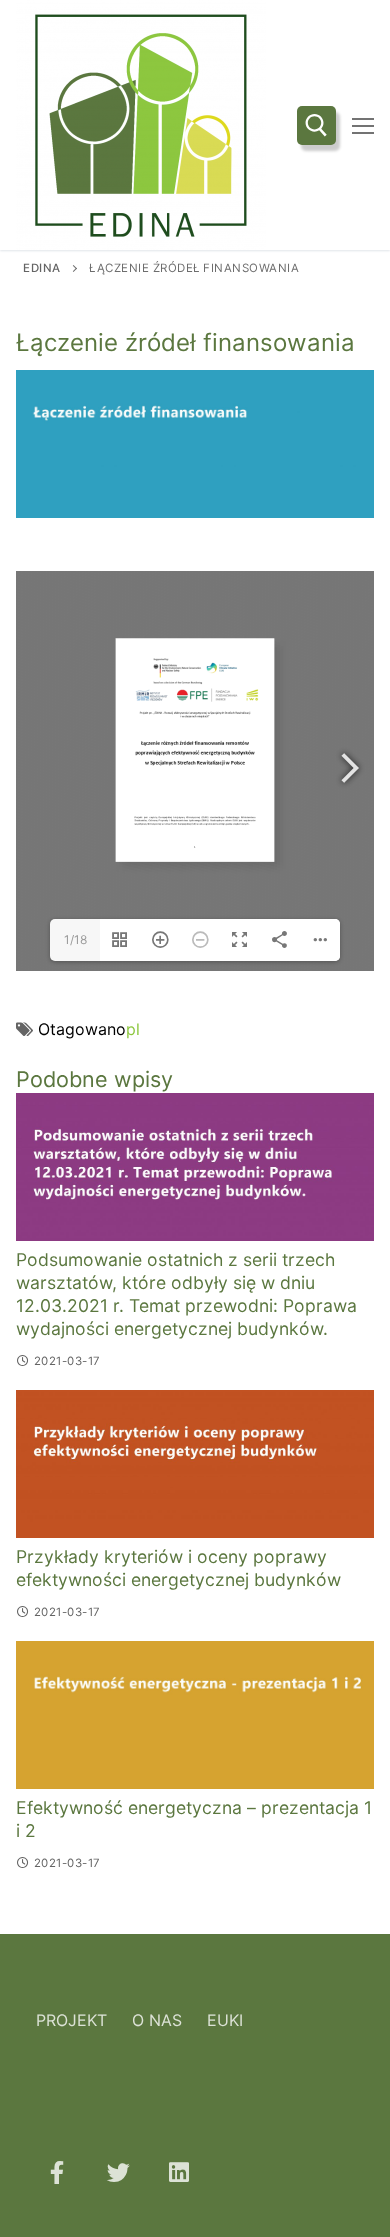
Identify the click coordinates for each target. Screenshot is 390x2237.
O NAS (157, 2020)
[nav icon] (363, 125)
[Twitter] (117, 2171)
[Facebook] (56, 2171)
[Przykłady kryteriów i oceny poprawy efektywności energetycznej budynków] (195, 1464)
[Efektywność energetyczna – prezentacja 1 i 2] (195, 1715)
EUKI (225, 2020)
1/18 (75, 939)
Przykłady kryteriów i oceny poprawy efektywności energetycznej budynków (178, 1568)
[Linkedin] (179, 2171)
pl (133, 1029)
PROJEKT (71, 2020)
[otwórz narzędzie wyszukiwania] (316, 125)
